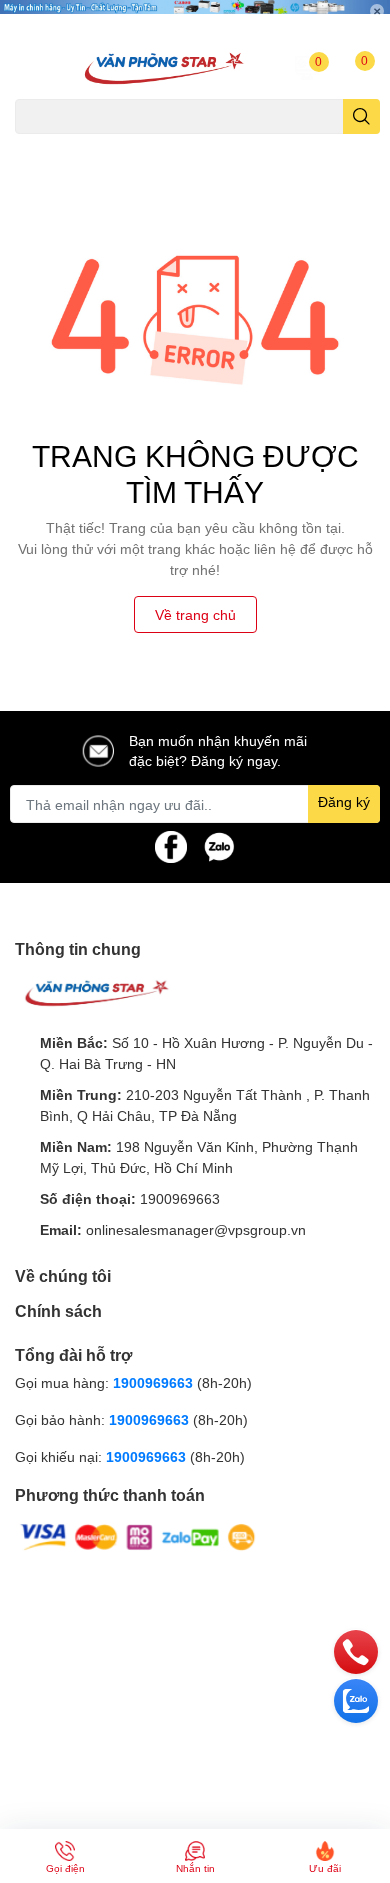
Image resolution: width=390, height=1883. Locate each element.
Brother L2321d (296, 145)
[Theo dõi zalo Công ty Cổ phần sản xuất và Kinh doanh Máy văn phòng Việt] (219, 845)
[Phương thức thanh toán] (138, 1535)
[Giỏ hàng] (347, 68)
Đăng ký (344, 801)
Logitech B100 (202, 145)
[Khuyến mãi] (195, 18)
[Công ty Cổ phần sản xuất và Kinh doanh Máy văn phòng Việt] (162, 68)
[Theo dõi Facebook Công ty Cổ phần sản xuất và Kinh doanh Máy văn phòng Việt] (171, 845)
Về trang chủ (195, 614)
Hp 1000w (43, 145)
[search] (361, 116)
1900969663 (180, 1198)
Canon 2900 (117, 145)
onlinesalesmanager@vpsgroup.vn (196, 1229)
